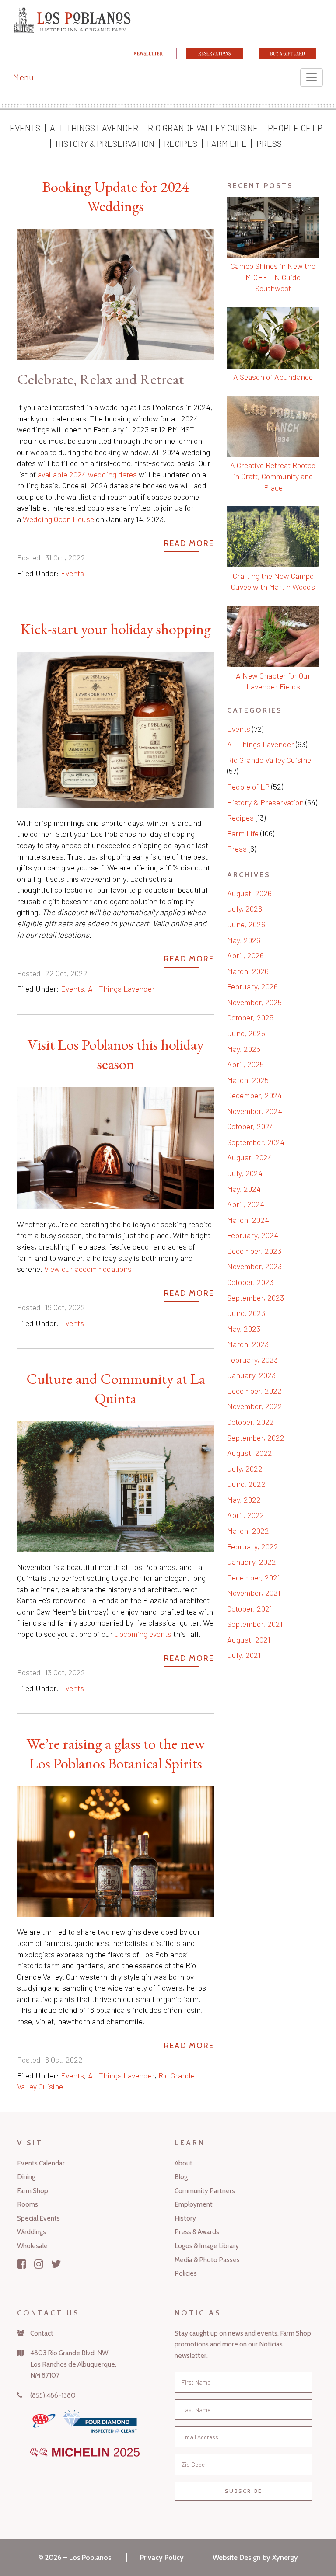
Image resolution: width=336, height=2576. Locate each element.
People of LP (295, 128)
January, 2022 (252, 1562)
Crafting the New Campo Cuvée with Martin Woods (273, 581)
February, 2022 (253, 1546)
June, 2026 (246, 924)
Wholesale (32, 2246)
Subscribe (243, 2491)
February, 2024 (253, 1235)
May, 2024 (244, 1189)
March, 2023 (248, 1344)
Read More (189, 543)
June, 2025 (246, 1033)
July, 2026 (245, 909)
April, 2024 (246, 1204)
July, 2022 (245, 1469)
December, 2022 (254, 1391)
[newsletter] (148, 56)
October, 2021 (250, 1608)
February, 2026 (252, 986)
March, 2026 (248, 971)
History (185, 2218)
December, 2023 (254, 1251)
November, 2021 (254, 1593)
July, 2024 (245, 1173)
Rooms (28, 2204)
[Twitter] (56, 2264)
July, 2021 (244, 1655)
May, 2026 (244, 940)
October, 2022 (250, 1422)
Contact (42, 2333)
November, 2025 (254, 1002)
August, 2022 (250, 1453)
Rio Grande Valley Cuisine (203, 128)
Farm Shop (33, 2191)
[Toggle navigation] (311, 77)
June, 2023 (246, 1313)
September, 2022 (256, 1438)
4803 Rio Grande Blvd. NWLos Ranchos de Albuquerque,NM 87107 (73, 2364)
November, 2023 (254, 1266)
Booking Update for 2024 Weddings (115, 196)
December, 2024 (254, 1095)
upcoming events (143, 1634)
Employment (194, 2204)
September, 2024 (256, 1142)
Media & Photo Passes (207, 2260)
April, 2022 (246, 1515)
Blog (181, 2177)
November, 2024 (255, 1111)
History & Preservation (105, 143)
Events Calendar (41, 2163)
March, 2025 (248, 1080)
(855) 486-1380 (53, 2395)
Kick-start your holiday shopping (116, 629)
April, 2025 (245, 1064)
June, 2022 (246, 1484)
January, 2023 (251, 1375)
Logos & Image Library (207, 2246)
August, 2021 (249, 1640)
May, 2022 (244, 1500)
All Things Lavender (94, 128)
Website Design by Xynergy (255, 2557)
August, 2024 (250, 1157)
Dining (26, 2177)
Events (25, 128)
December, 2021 (254, 1577)
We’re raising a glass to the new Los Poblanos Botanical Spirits (116, 1753)
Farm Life (227, 143)
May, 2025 (244, 1049)
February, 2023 (252, 1360)
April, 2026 (245, 955)
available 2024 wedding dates (87, 474)
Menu (23, 77)
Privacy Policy (162, 2557)
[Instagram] (39, 2264)
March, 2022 (248, 1531)
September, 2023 (255, 1298)
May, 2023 (244, 1329)
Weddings (31, 2232)
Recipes (181, 143)
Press (269, 143)
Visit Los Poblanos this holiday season (115, 1054)
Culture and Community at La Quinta (116, 1388)
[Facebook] (22, 2264)
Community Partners (205, 2191)
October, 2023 (250, 1282)
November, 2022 (255, 1406)
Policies (186, 2273)
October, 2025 (250, 1017)
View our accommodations (88, 1269)
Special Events (38, 2218)
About (184, 2163)
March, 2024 (248, 1220)
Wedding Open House (58, 519)
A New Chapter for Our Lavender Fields (273, 681)
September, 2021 (255, 1624)
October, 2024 (250, 1126)
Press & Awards (197, 2232)
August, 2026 (249, 893)
